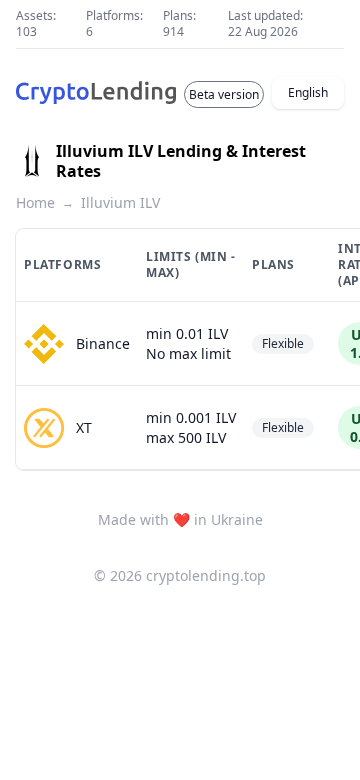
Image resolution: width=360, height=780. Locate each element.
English (308, 92)
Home (35, 202)
